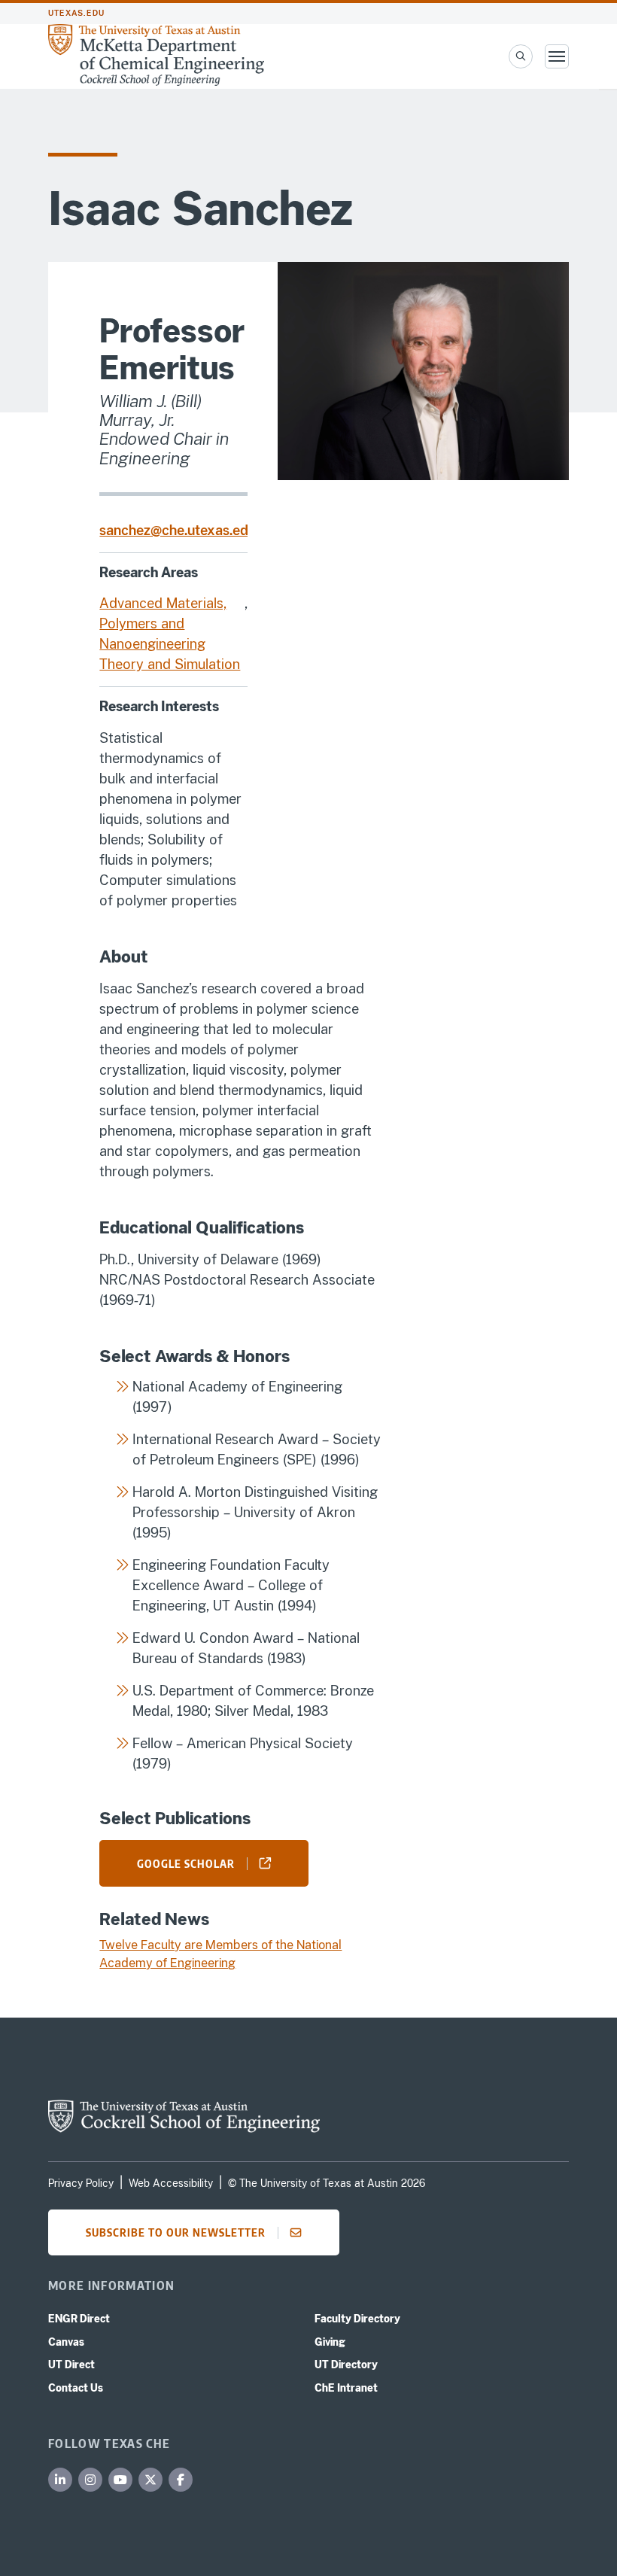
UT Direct (71, 2365)
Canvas (66, 2342)
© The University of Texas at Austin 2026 (327, 2183)
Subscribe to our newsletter (176, 2232)
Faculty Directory (357, 2319)
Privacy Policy (81, 2183)
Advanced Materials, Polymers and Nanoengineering (163, 623)
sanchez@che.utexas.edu (178, 530)
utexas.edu (76, 13)
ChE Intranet (346, 2388)
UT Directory (346, 2365)
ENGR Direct (79, 2319)
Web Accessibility (171, 2183)
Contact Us (76, 2388)
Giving (330, 2342)
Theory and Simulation (170, 664)
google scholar (186, 1863)
